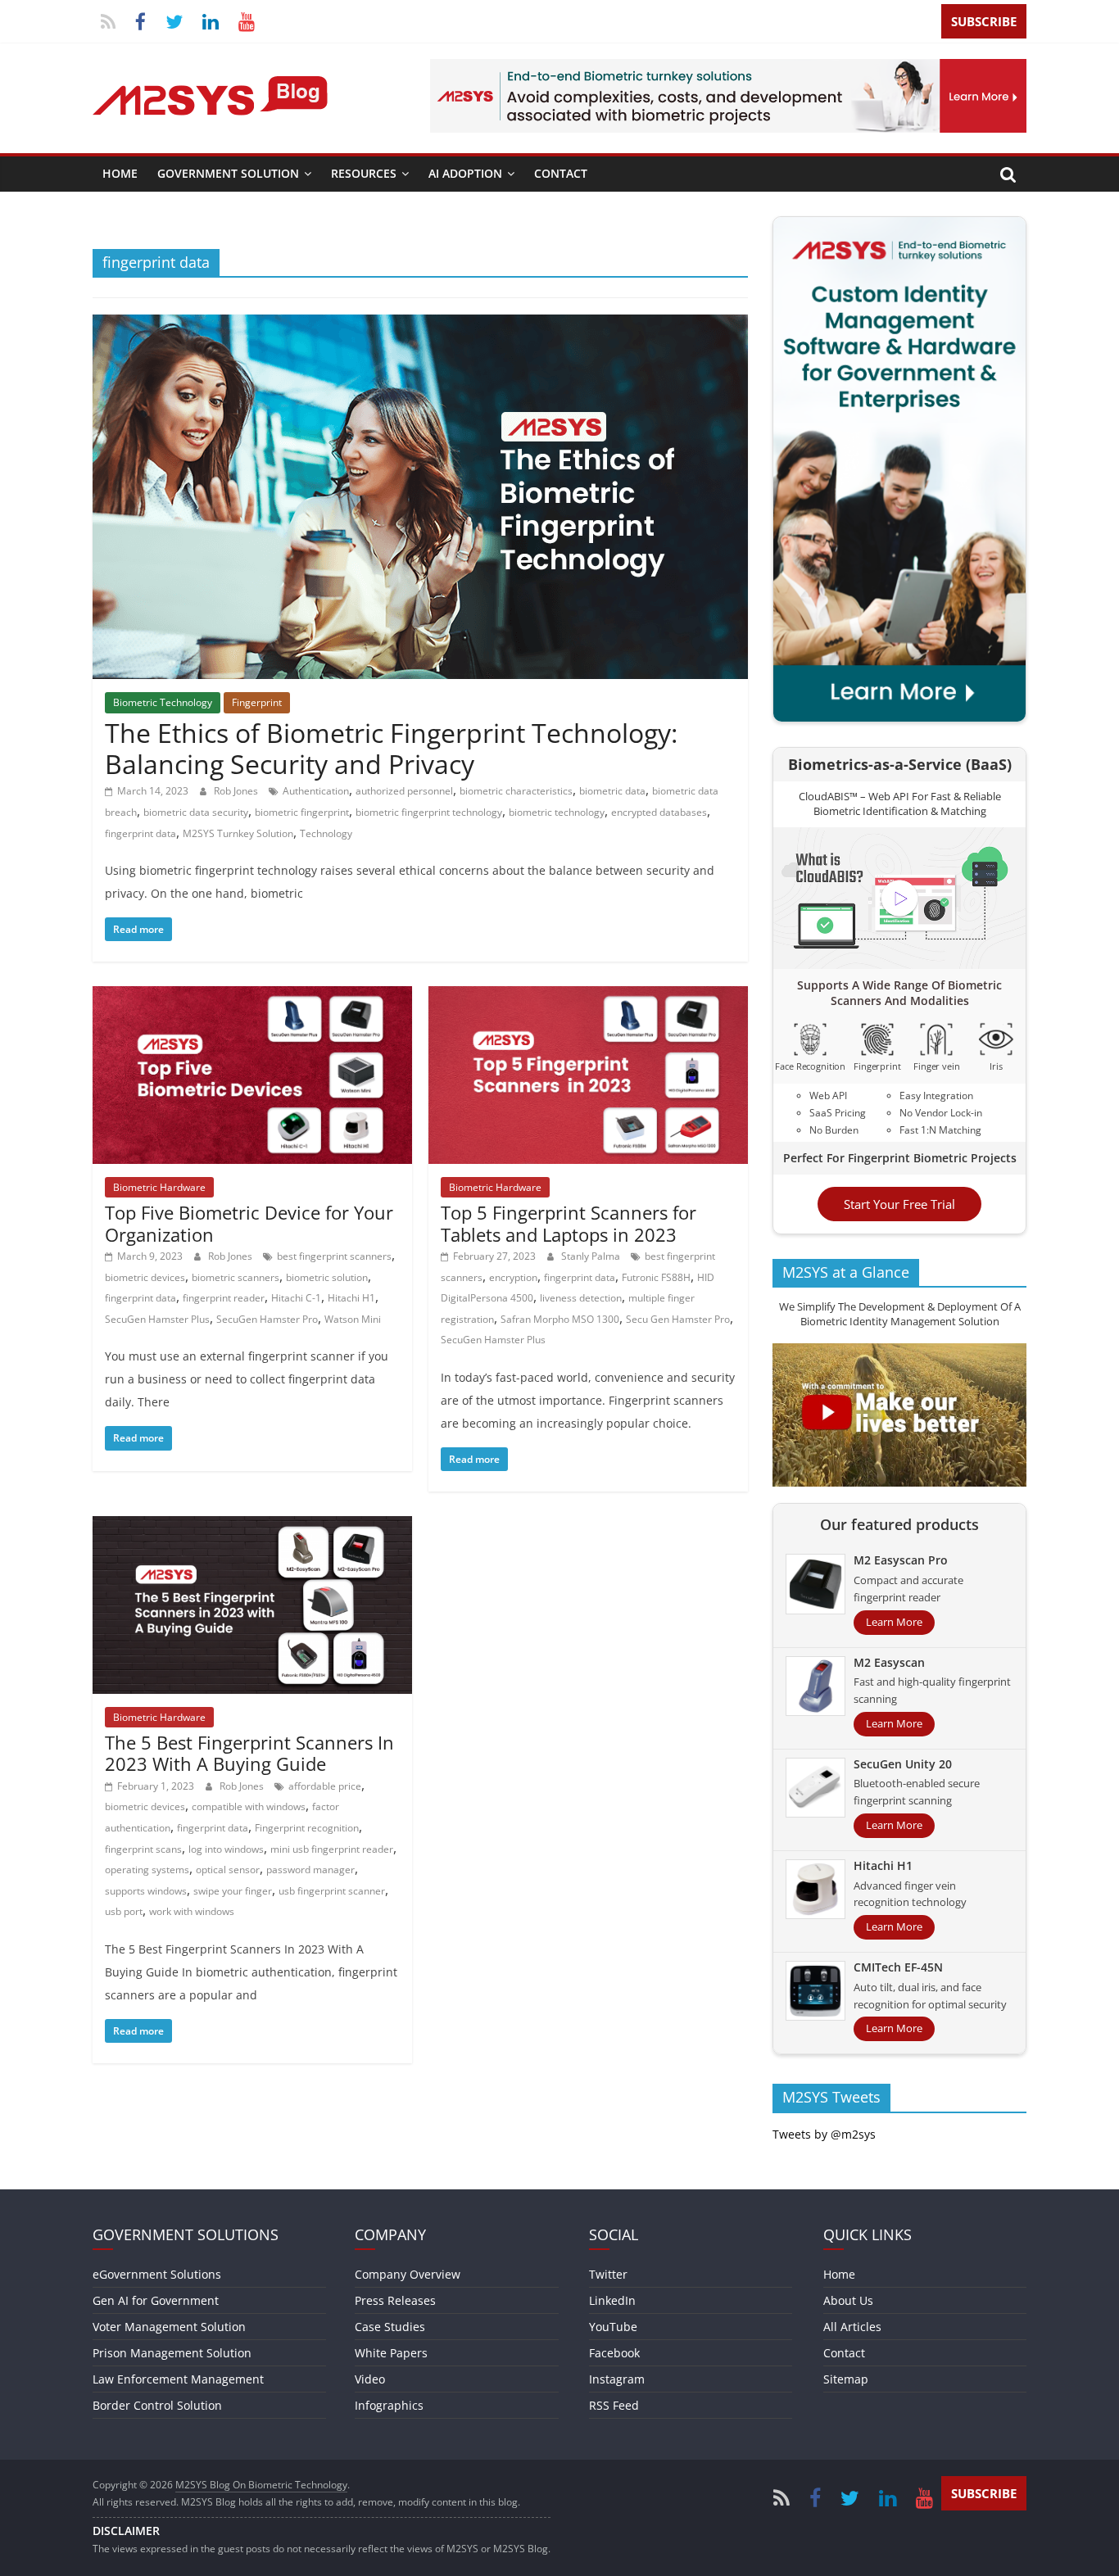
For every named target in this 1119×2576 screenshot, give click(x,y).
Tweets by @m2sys (824, 2134)
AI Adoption (465, 173)
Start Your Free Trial (899, 1204)
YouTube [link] (613, 2327)
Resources (364, 173)
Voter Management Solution (169, 2327)
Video (370, 2379)
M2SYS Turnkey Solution (238, 833)
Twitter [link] (608, 2274)
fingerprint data (140, 833)
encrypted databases (659, 812)
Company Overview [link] (408, 2274)
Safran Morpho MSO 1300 (560, 1319)
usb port (124, 1911)
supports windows (146, 1891)
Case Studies (390, 2327)
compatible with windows (249, 1806)
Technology (326, 833)
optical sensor (228, 1870)
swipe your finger (233, 1891)
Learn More (894, 1622)
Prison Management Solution (172, 2353)
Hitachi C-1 (296, 1298)
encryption (513, 1277)
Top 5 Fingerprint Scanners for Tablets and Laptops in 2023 (569, 1223)
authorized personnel (404, 791)
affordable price (325, 1786)
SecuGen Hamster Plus (157, 1319)
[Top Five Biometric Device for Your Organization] (252, 996)
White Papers (391, 2353)
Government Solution (228, 173)
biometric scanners (236, 1277)
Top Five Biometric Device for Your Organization (249, 1223)
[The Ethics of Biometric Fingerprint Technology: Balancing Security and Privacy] (420, 324)
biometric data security (196, 812)
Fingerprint (257, 702)
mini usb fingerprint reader (332, 1849)
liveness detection (581, 1298)
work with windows (192, 1911)
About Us (848, 2300)
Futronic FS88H (656, 1277)
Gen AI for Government (156, 2300)
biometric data (612, 791)
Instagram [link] (617, 2379)
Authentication (316, 791)
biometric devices (145, 1277)
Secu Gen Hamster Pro (678, 1319)
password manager (310, 1870)
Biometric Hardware (159, 1187)
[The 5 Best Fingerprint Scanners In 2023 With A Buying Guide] (252, 1526)
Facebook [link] (614, 2353)
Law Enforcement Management (178, 2379)
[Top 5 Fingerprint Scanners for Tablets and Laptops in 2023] (588, 996)
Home (120, 173)
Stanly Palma (592, 1256)
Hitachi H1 (351, 1298)
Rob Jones (237, 791)
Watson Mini (353, 1319)
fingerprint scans (143, 1849)
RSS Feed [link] (614, 2405)
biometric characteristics (516, 791)
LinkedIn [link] (612, 2300)
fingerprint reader (224, 1298)
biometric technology (557, 812)
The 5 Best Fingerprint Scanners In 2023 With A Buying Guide (249, 1753)
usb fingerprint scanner (332, 1891)
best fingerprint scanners (334, 1256)
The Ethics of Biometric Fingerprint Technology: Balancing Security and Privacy (391, 748)
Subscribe (984, 21)
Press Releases (395, 2300)
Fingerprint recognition (307, 1828)
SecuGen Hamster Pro (267, 1319)
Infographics (389, 2405)
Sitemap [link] (846, 2379)
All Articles (852, 2327)
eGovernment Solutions (157, 2274)
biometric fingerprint (302, 812)
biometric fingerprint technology (429, 812)
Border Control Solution (157, 2405)
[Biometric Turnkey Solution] (728, 69)
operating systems (147, 1870)
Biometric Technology (163, 702)
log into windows (226, 1849)
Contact (561, 173)
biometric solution (327, 1277)
